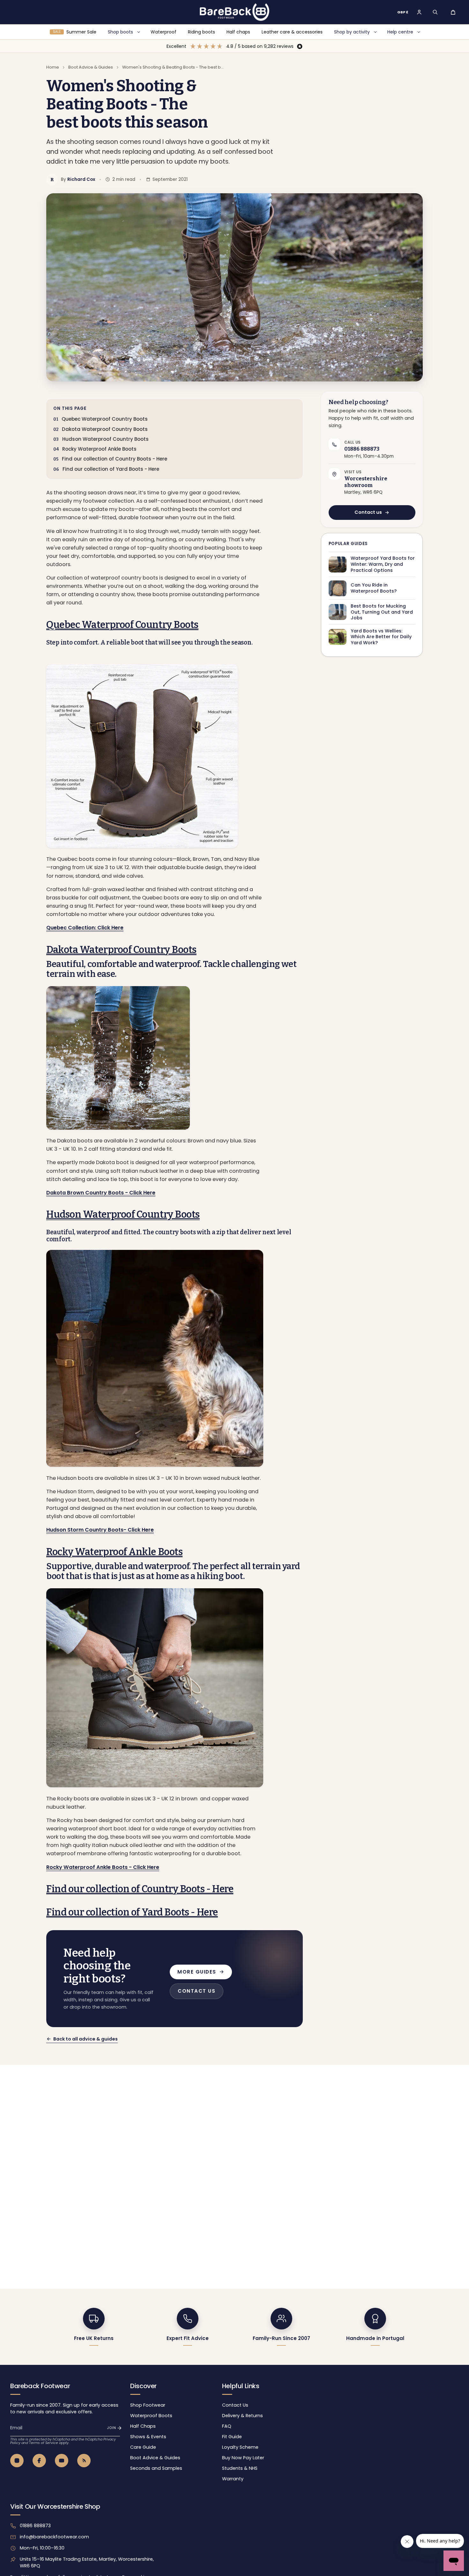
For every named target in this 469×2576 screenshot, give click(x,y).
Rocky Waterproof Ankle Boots (99, 449)
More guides (197, 1972)
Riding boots (201, 32)
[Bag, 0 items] (453, 12)
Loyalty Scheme (240, 2447)
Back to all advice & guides (86, 2039)
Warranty (233, 2479)
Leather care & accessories (292, 32)
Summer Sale (75, 32)
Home (53, 67)
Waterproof (164, 32)
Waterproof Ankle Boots (114, 1552)
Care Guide (143, 2447)
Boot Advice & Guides (91, 67)
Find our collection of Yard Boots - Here (111, 469)
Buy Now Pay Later (243, 2458)
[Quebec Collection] (155, 756)
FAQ (227, 2426)
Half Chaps (143, 2426)
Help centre (400, 32)
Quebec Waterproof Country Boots (105, 419)
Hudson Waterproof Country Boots (105, 439)
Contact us (368, 513)
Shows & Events (148, 2437)
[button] (435, 12)
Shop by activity (352, 32)
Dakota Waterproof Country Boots (105, 429)
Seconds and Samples (156, 2468)
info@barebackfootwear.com (54, 2537)
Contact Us (235, 2405)
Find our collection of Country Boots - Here (115, 459)
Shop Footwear (148, 2405)
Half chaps (238, 32)
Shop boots (120, 32)
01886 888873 (35, 2526)
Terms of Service (44, 2443)
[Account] (419, 12)
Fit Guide (232, 2437)
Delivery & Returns (242, 2416)
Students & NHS (240, 2468)
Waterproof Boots (151, 2416)
